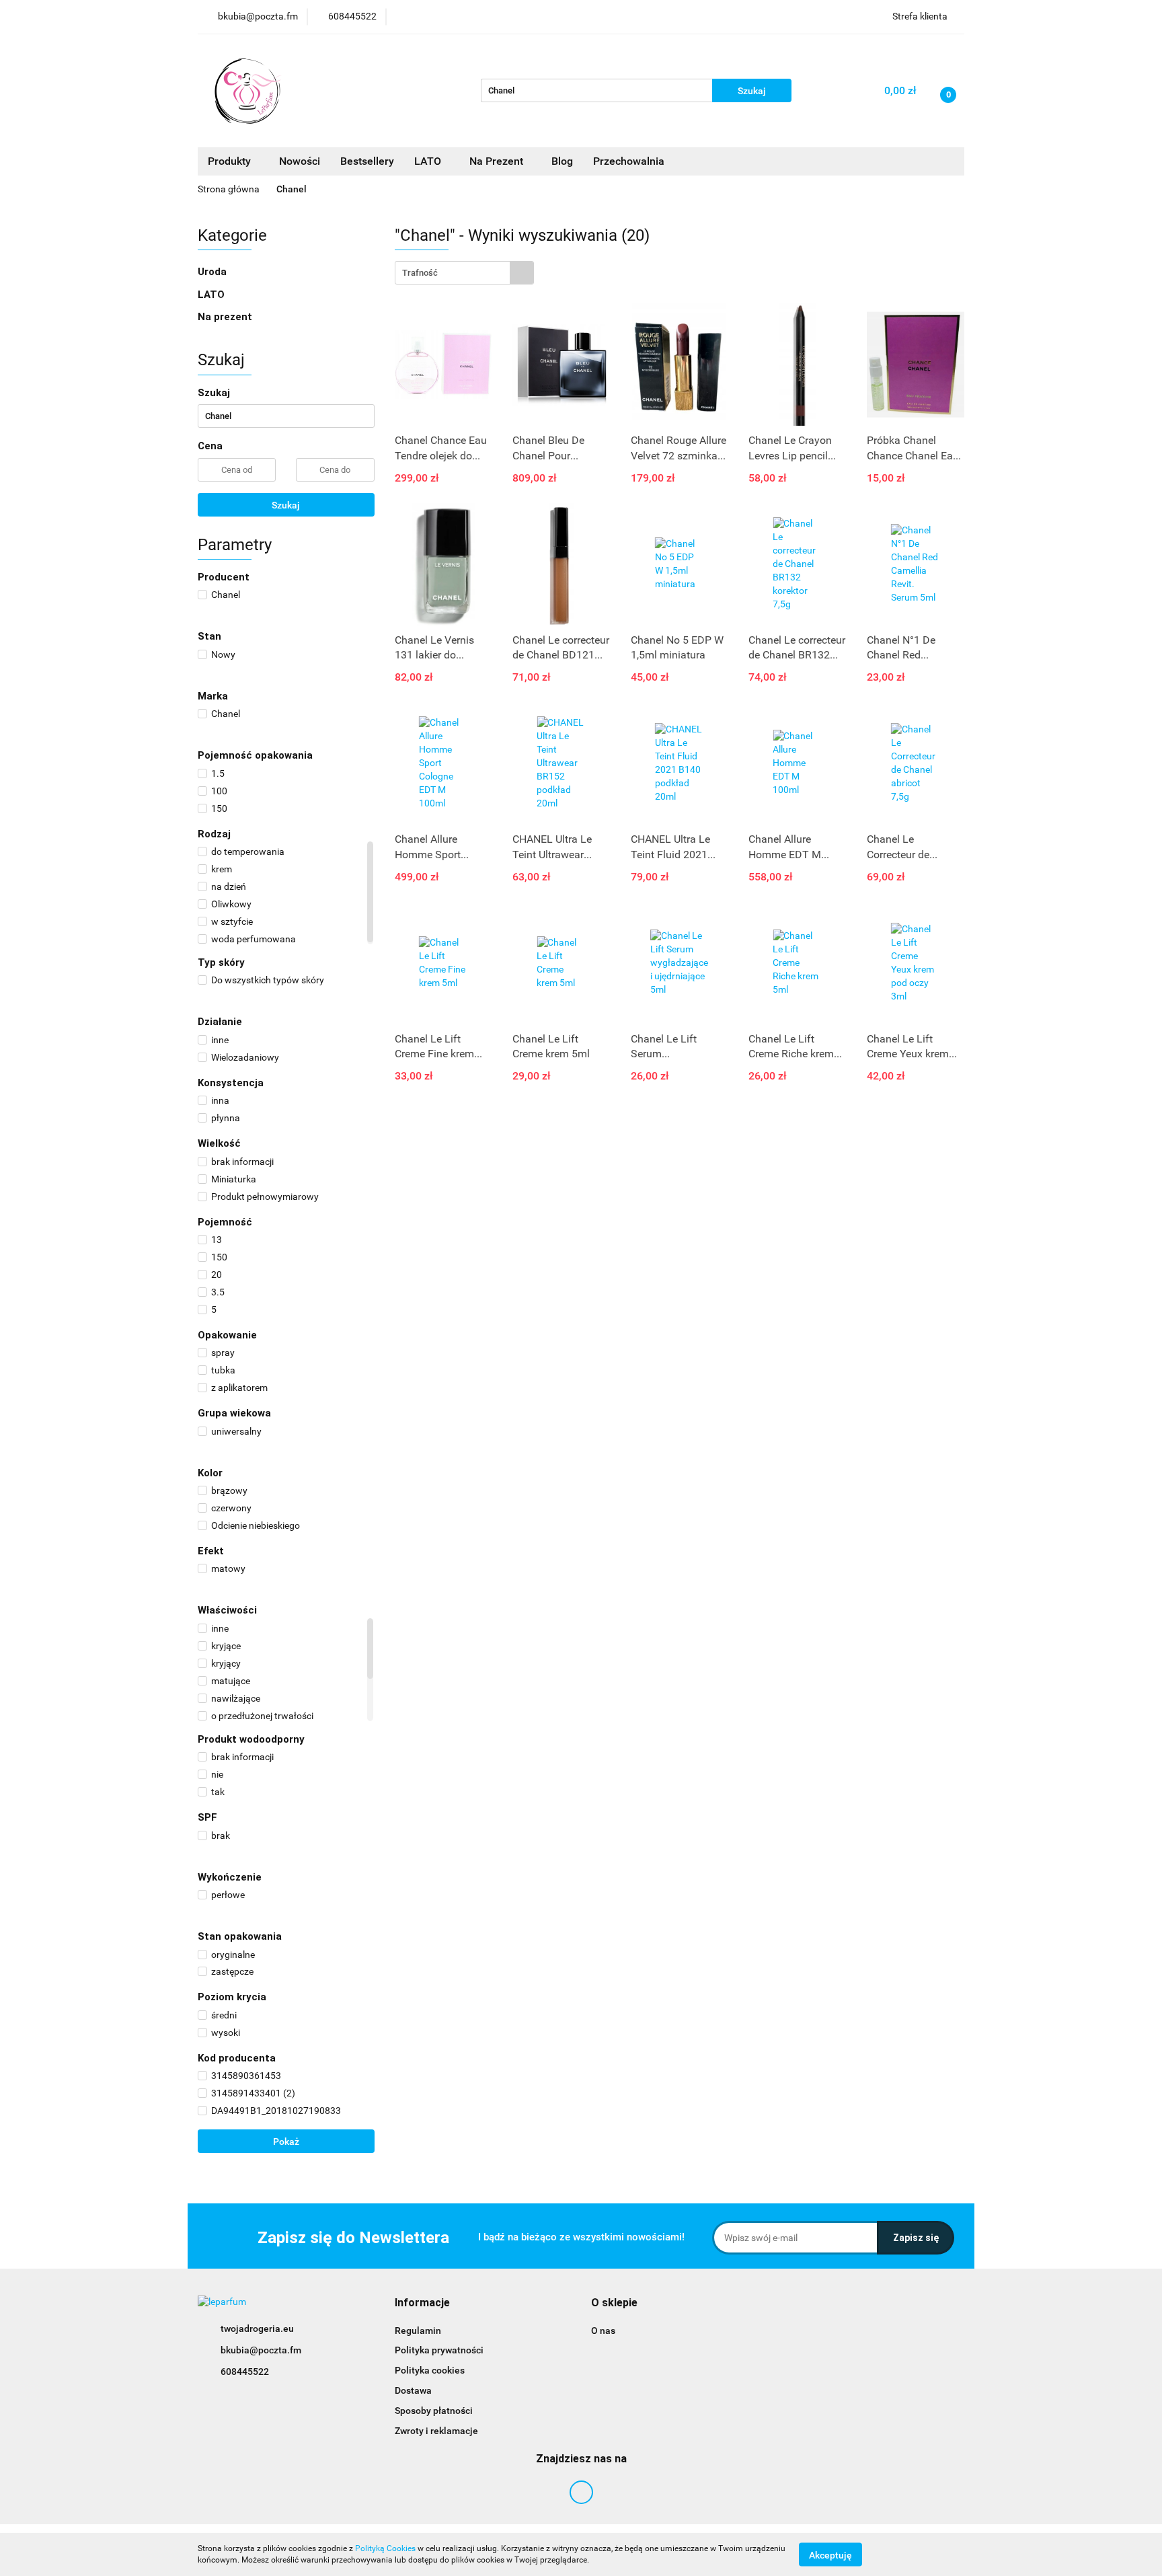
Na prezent (225, 317)
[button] (422, 2303)
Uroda (214, 272)
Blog (562, 161)
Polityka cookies (430, 2370)
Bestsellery (367, 161)
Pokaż (286, 2142)
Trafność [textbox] (420, 273)
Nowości (300, 161)
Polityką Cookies (385, 2548)
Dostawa (413, 2390)
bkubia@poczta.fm (261, 2350)
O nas (603, 2331)
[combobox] (464, 273)
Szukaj (286, 505)
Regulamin (418, 2331)
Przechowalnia (629, 161)
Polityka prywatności (439, 2350)
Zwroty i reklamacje (436, 2431)
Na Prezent (498, 161)
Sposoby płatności (434, 2411)
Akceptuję (830, 2554)
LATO (429, 161)
